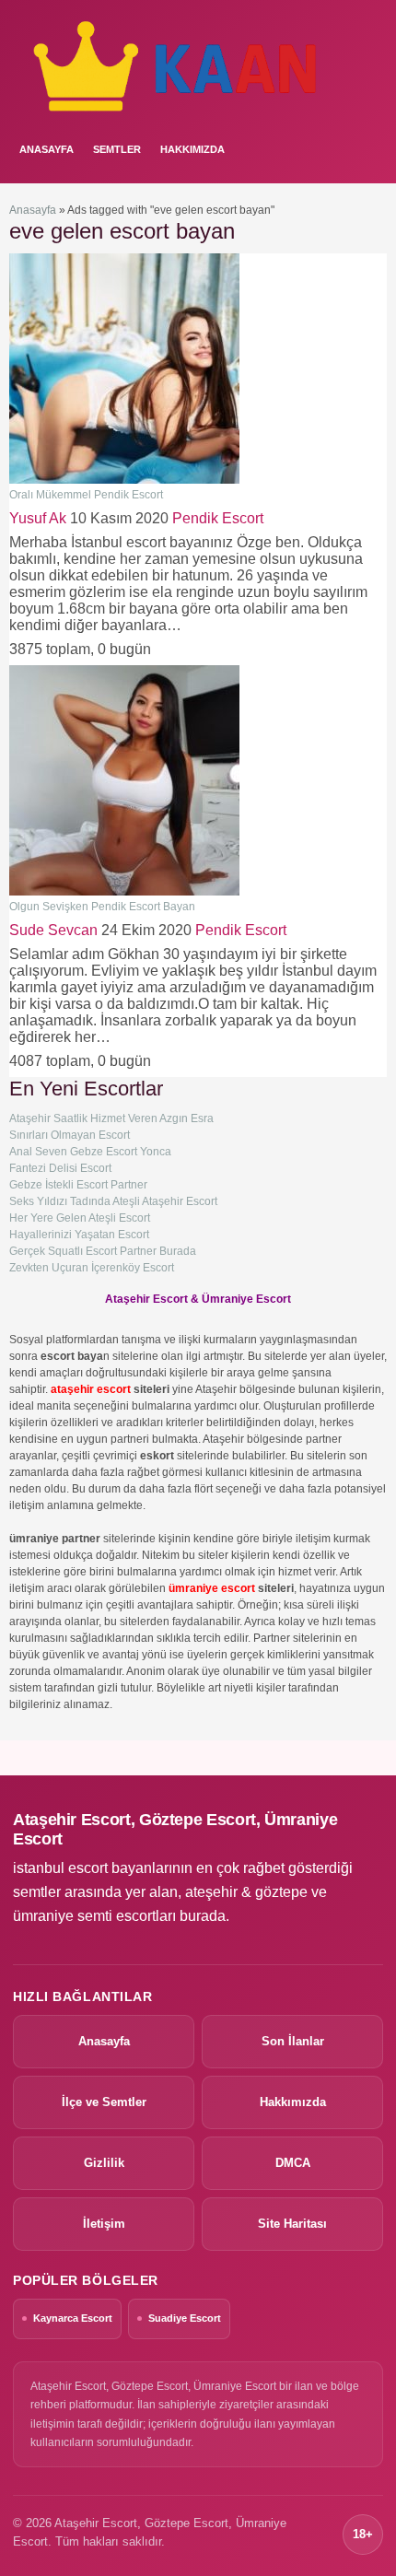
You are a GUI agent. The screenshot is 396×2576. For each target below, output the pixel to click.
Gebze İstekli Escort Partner (78, 1185)
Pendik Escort (218, 518)
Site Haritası (292, 2224)
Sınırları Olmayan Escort (70, 1135)
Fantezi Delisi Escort (60, 1168)
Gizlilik (104, 2163)
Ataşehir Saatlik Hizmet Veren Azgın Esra (111, 1118)
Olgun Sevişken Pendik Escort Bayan (102, 907)
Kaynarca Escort (73, 2318)
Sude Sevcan (53, 930)
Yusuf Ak (38, 518)
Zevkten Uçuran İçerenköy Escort (92, 1268)
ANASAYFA (47, 149)
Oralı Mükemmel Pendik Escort (86, 495)
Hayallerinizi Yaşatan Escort (79, 1235)
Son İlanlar (293, 2041)
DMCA (293, 2163)
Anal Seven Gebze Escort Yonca (90, 1152)
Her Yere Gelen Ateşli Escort (80, 1218)
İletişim (104, 2224)
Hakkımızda (192, 149)
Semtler (117, 149)
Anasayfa (33, 210)
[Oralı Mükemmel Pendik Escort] (124, 480)
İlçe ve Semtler (104, 2102)
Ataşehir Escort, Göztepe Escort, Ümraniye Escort (175, 1829)
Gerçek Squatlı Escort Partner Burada (103, 1251)
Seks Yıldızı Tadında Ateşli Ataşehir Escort (113, 1201)
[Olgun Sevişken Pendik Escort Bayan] (124, 892)
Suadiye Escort (185, 2318)
